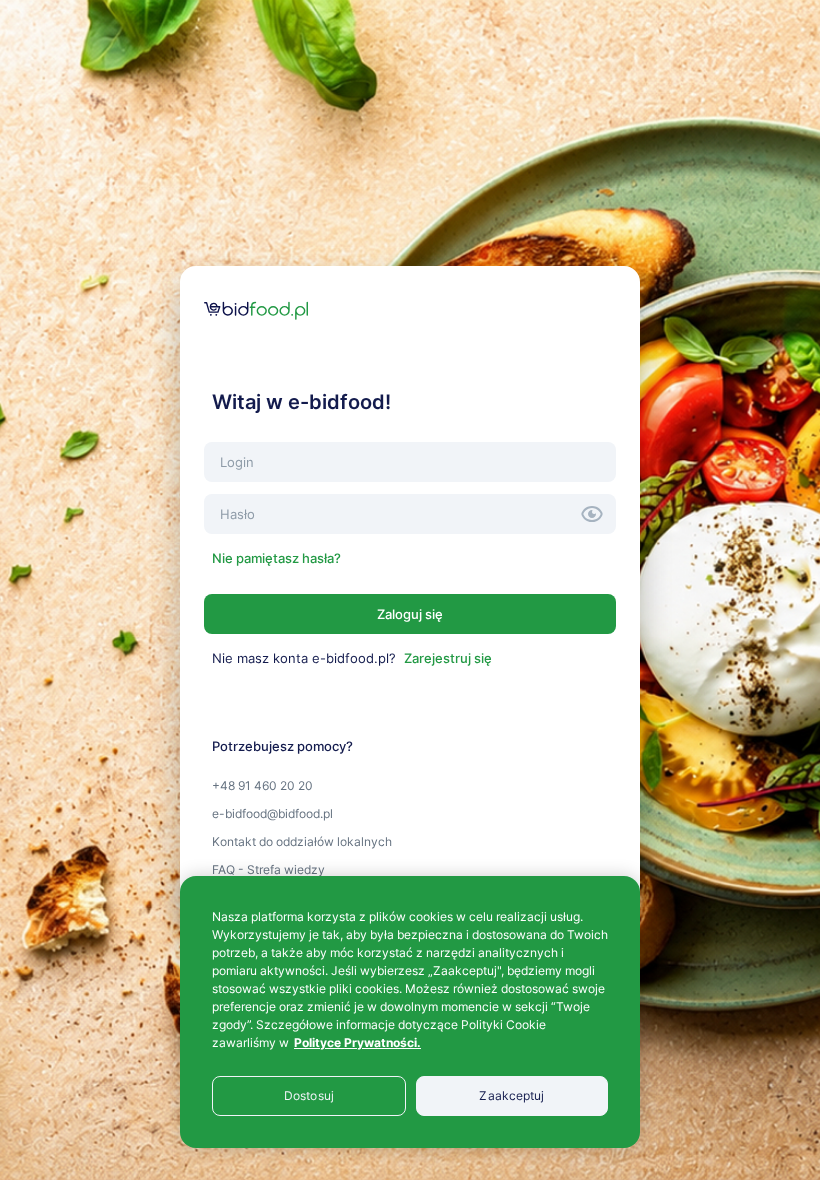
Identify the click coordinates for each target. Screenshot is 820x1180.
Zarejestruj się (448, 658)
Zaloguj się (410, 614)
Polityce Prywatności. (357, 1042)
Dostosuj (309, 1095)
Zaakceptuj (511, 1095)
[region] (410, 1012)
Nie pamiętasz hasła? (276, 558)
